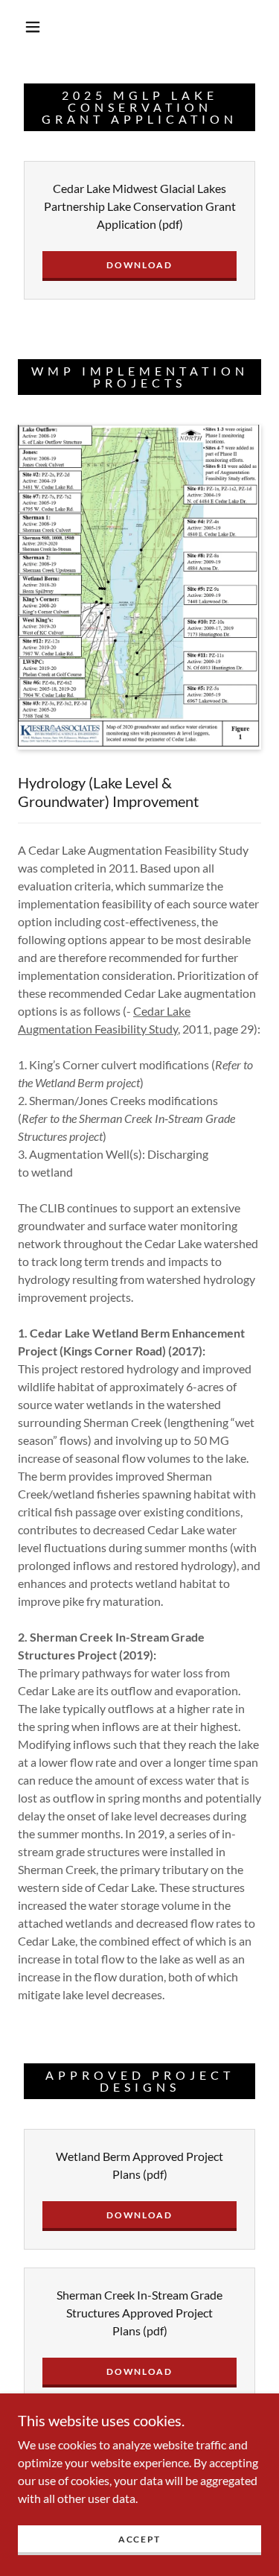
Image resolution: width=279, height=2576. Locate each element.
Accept (139, 2539)
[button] (33, 27)
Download (139, 265)
